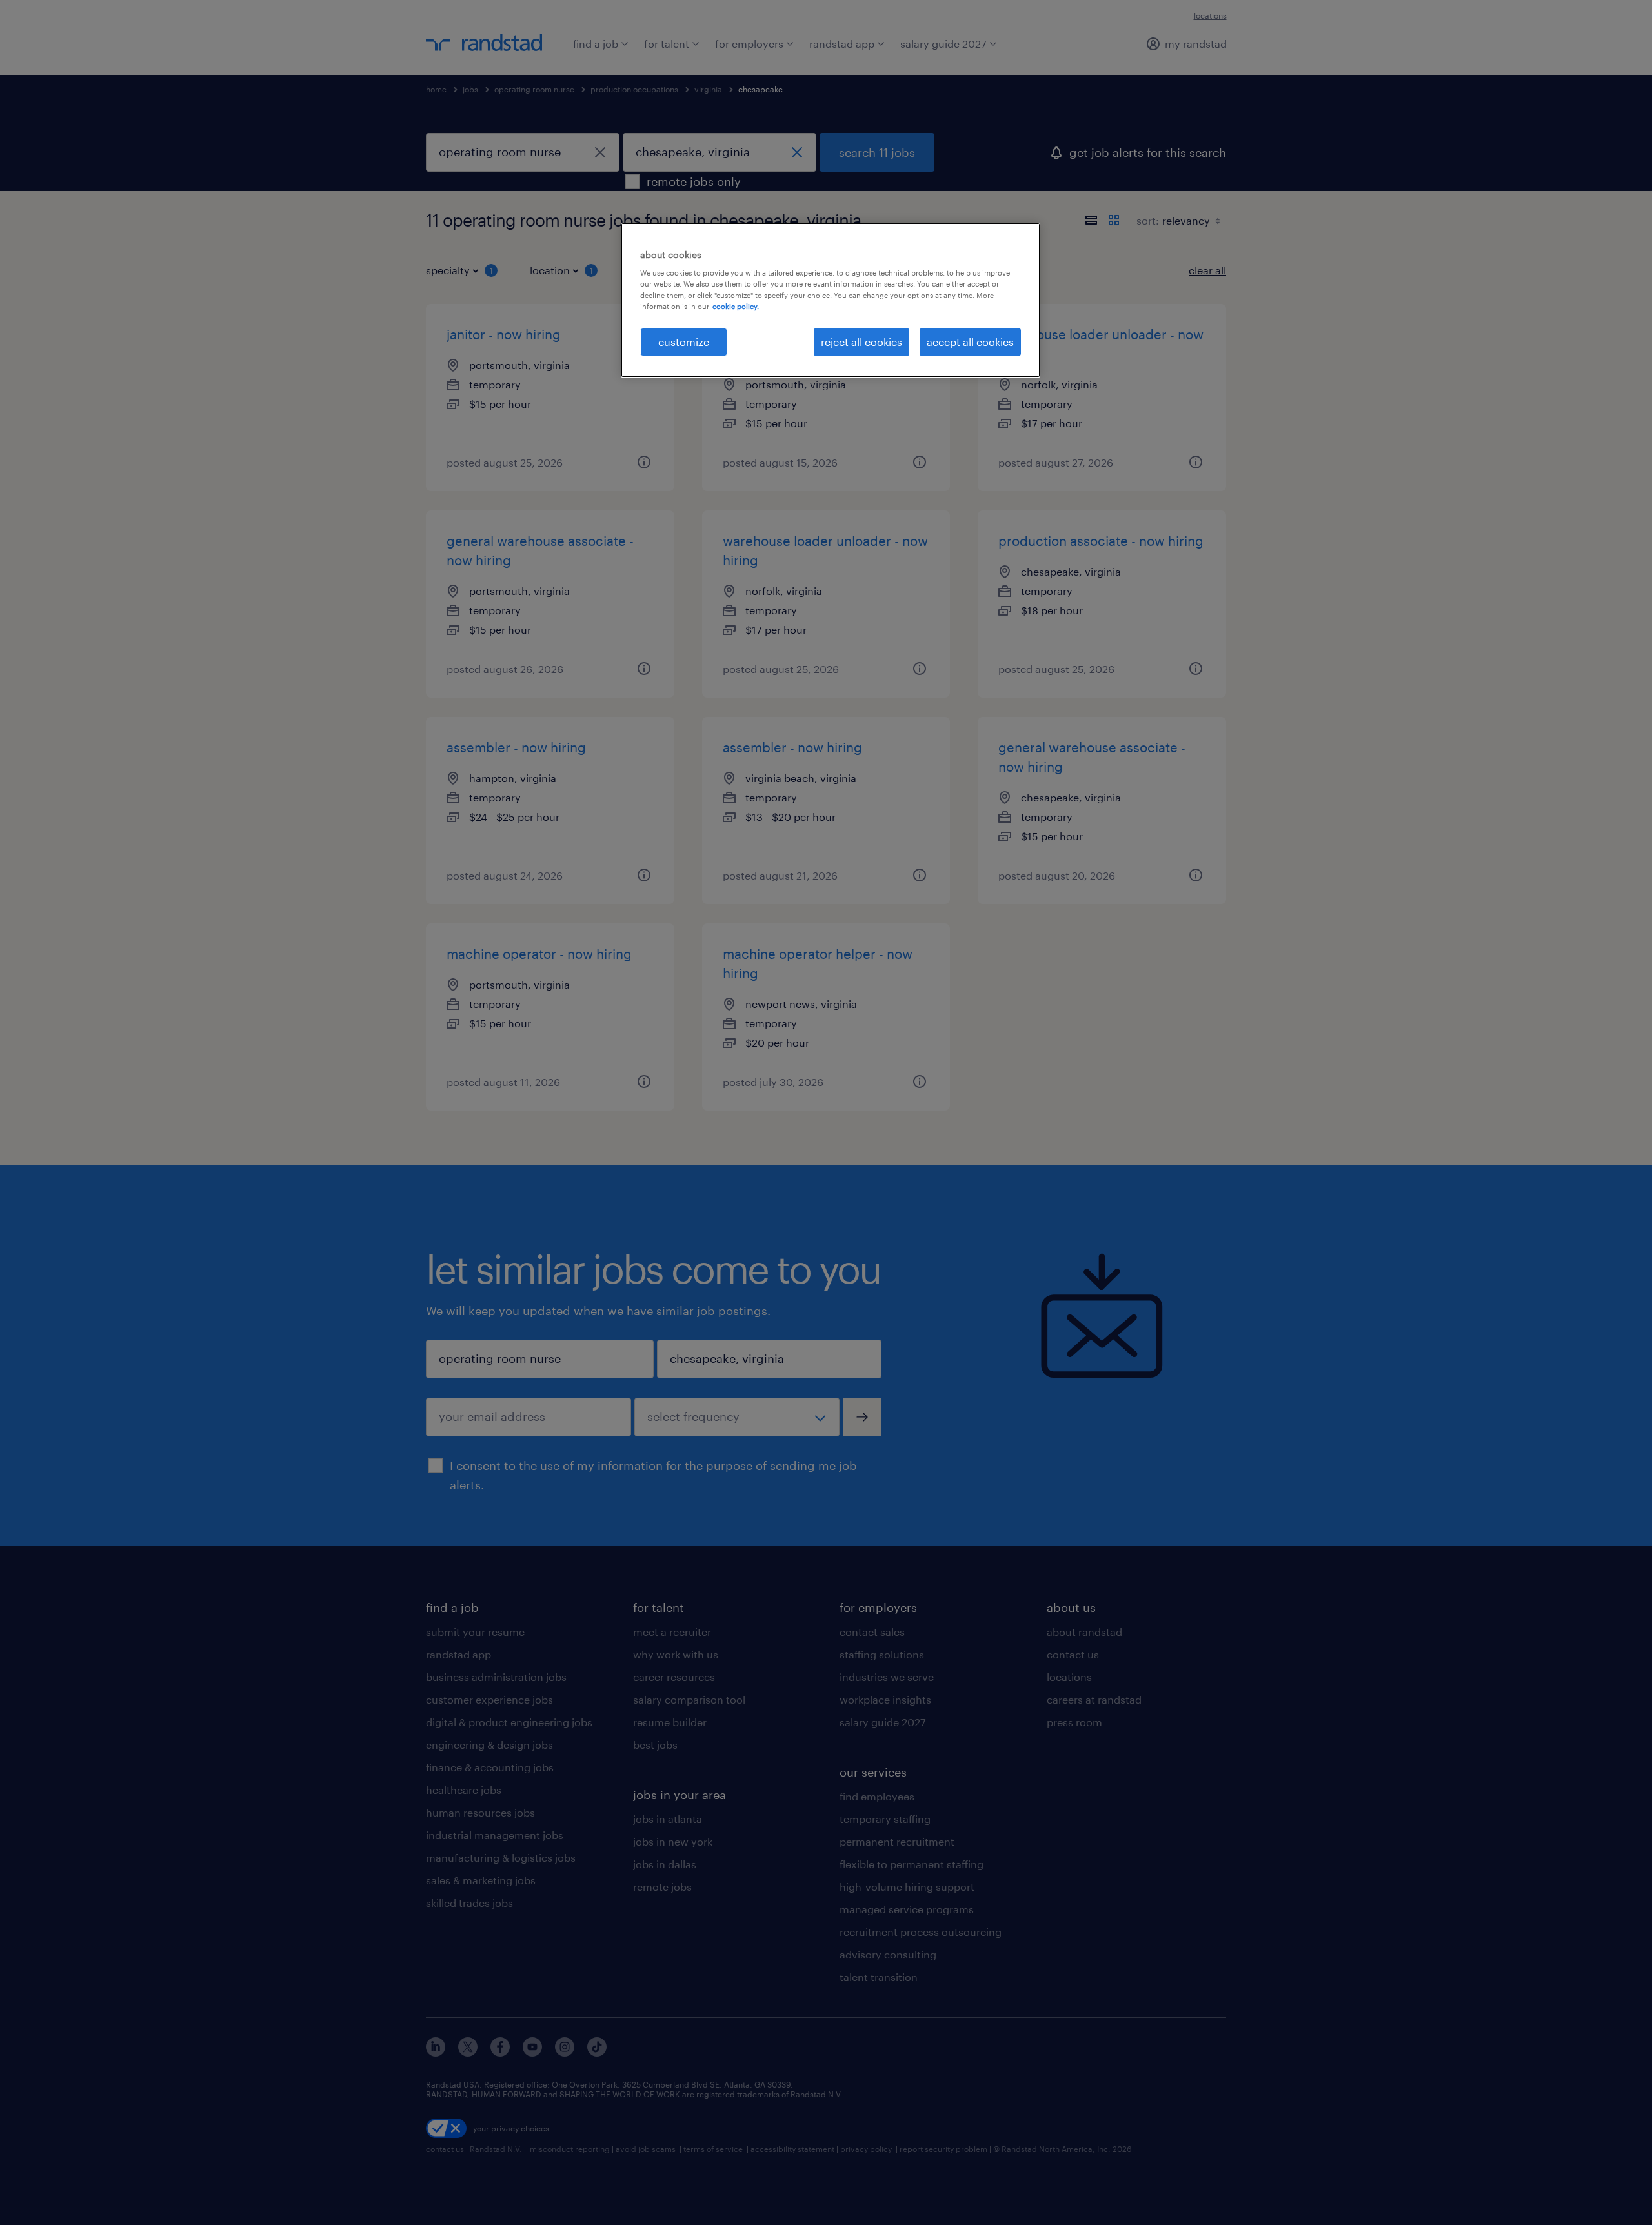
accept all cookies (970, 342)
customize (684, 342)
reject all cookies (861, 342)
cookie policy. (736, 306)
